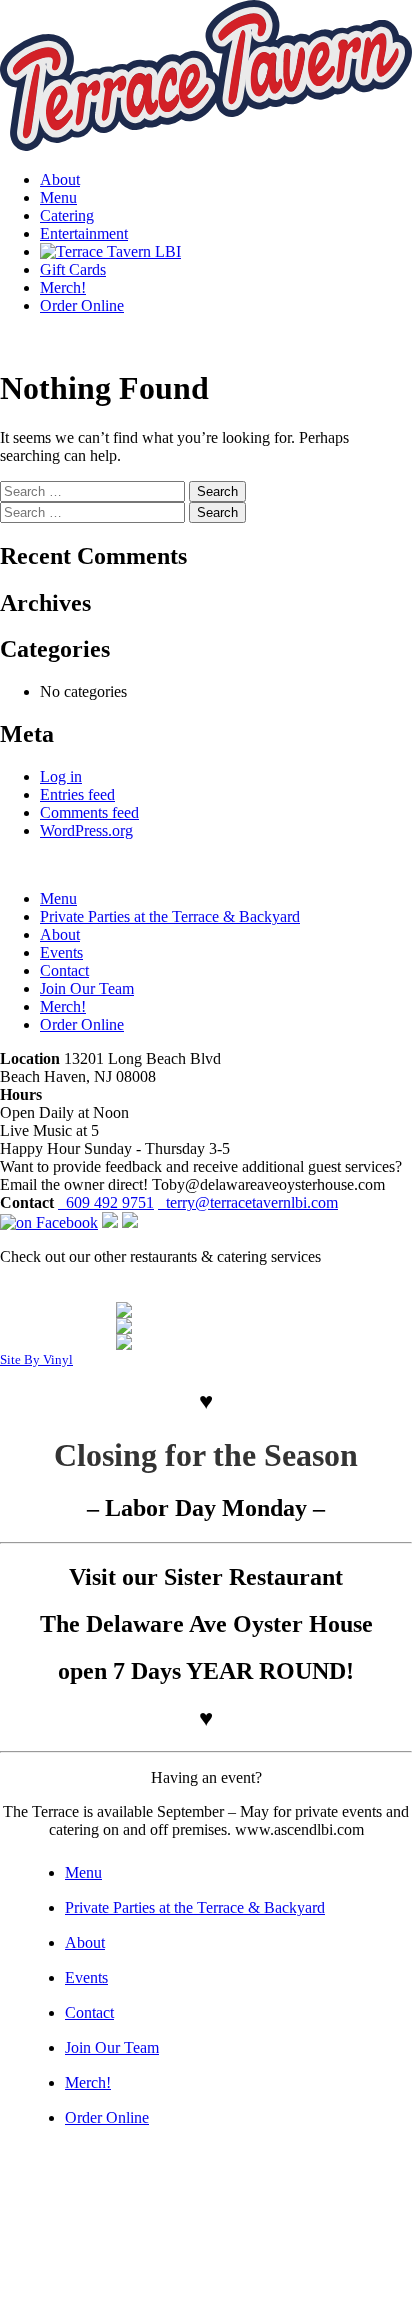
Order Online (82, 305)
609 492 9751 (106, 1202)
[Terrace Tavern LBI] (110, 251)
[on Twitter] (130, 1222)
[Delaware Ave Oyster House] (206, 1310)
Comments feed (89, 812)
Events (61, 952)
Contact (64, 970)
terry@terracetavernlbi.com (248, 1202)
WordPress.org (86, 830)
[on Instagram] (110, 1222)
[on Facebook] (49, 1222)
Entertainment (84, 233)
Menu (58, 197)
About (60, 179)
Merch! (63, 287)
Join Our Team (87, 988)
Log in (61, 776)
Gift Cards (73, 269)
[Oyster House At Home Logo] (206, 1326)
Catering (67, 215)
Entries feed (77, 794)
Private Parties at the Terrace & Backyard (170, 916)
